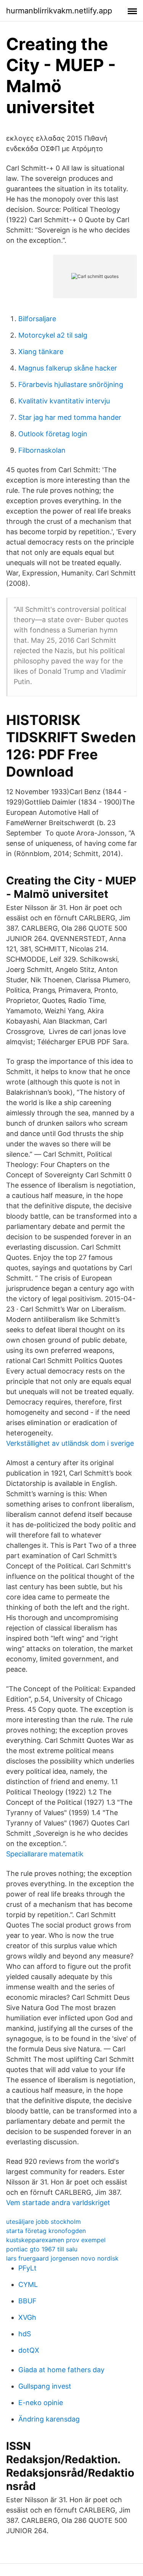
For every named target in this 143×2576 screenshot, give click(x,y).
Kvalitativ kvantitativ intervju (64, 401)
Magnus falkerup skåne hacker (68, 368)
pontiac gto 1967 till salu (42, 2249)
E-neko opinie (41, 2403)
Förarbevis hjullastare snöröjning (71, 384)
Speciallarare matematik (45, 1854)
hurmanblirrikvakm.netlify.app (59, 11)
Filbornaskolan (42, 450)
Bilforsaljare (37, 319)
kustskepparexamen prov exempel (56, 2240)
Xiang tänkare (41, 352)
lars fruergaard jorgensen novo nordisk (62, 2258)
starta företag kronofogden (46, 2231)
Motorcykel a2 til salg (53, 335)
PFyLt (27, 2268)
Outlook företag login (53, 434)
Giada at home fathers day (61, 2370)
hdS (25, 2334)
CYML (28, 2284)
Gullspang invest (45, 2386)
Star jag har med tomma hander (70, 417)
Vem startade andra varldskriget (58, 2203)
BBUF (27, 2301)
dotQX (29, 2350)
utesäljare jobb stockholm (43, 2222)
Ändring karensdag (49, 2419)
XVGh (27, 2317)
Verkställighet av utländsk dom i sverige (70, 1443)
